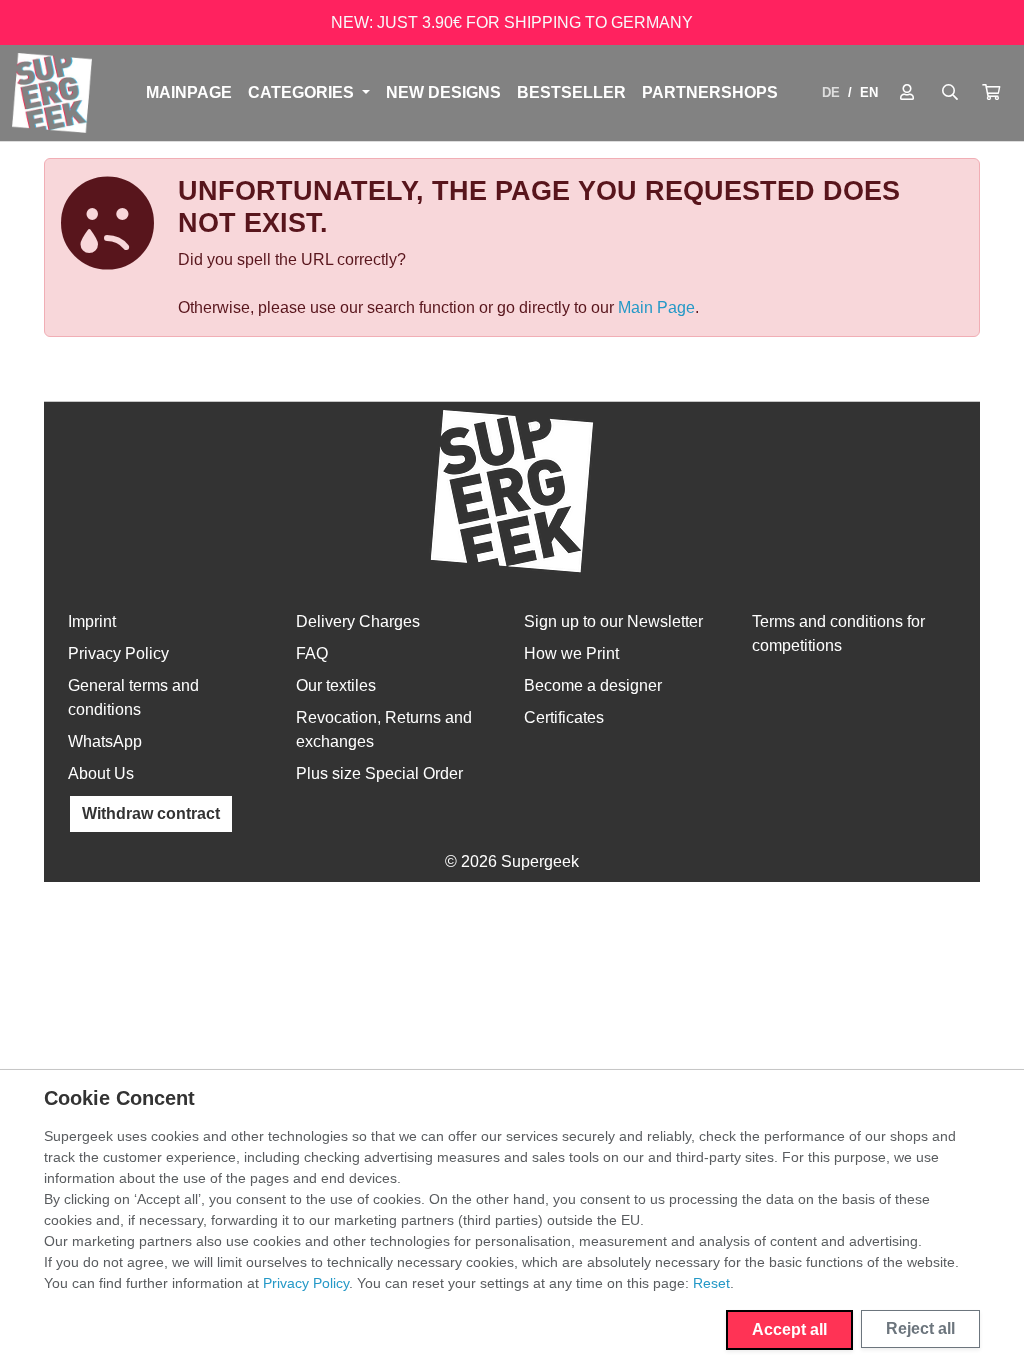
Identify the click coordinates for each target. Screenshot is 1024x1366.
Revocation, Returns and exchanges (384, 729)
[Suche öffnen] (950, 93)
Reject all (920, 1328)
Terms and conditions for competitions (838, 633)
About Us (101, 773)
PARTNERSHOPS (710, 92)
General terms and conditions (133, 697)
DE (831, 92)
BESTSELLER (571, 92)
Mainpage (189, 92)
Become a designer (593, 685)
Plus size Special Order (379, 773)
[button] (991, 93)
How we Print (571, 653)
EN (869, 92)
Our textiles (336, 685)
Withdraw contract (151, 813)
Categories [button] (303, 92)
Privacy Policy (118, 653)
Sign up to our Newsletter (613, 621)
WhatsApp (105, 741)
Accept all (789, 1329)
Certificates (564, 717)
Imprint (92, 621)
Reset (711, 1283)
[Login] (907, 93)
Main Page (656, 307)
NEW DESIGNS (443, 92)
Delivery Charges (358, 621)
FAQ (312, 653)
